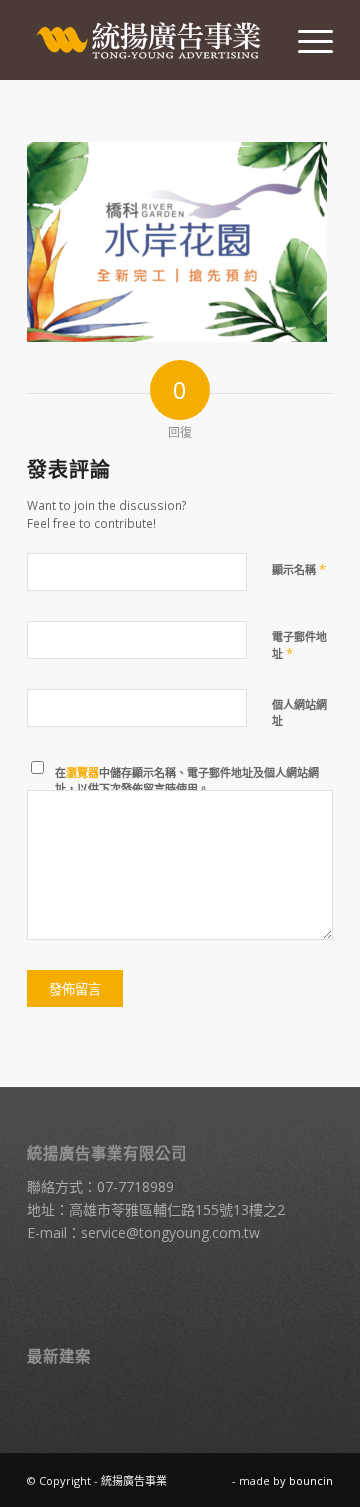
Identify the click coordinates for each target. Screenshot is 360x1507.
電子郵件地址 (299, 646)
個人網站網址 (299, 713)
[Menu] (305, 40)
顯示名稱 (299, 569)
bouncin (311, 1480)
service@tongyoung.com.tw (170, 1232)
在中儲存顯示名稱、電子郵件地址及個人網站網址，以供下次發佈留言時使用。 (187, 781)
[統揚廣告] (149, 40)
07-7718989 (135, 1186)
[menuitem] (305, 40)
